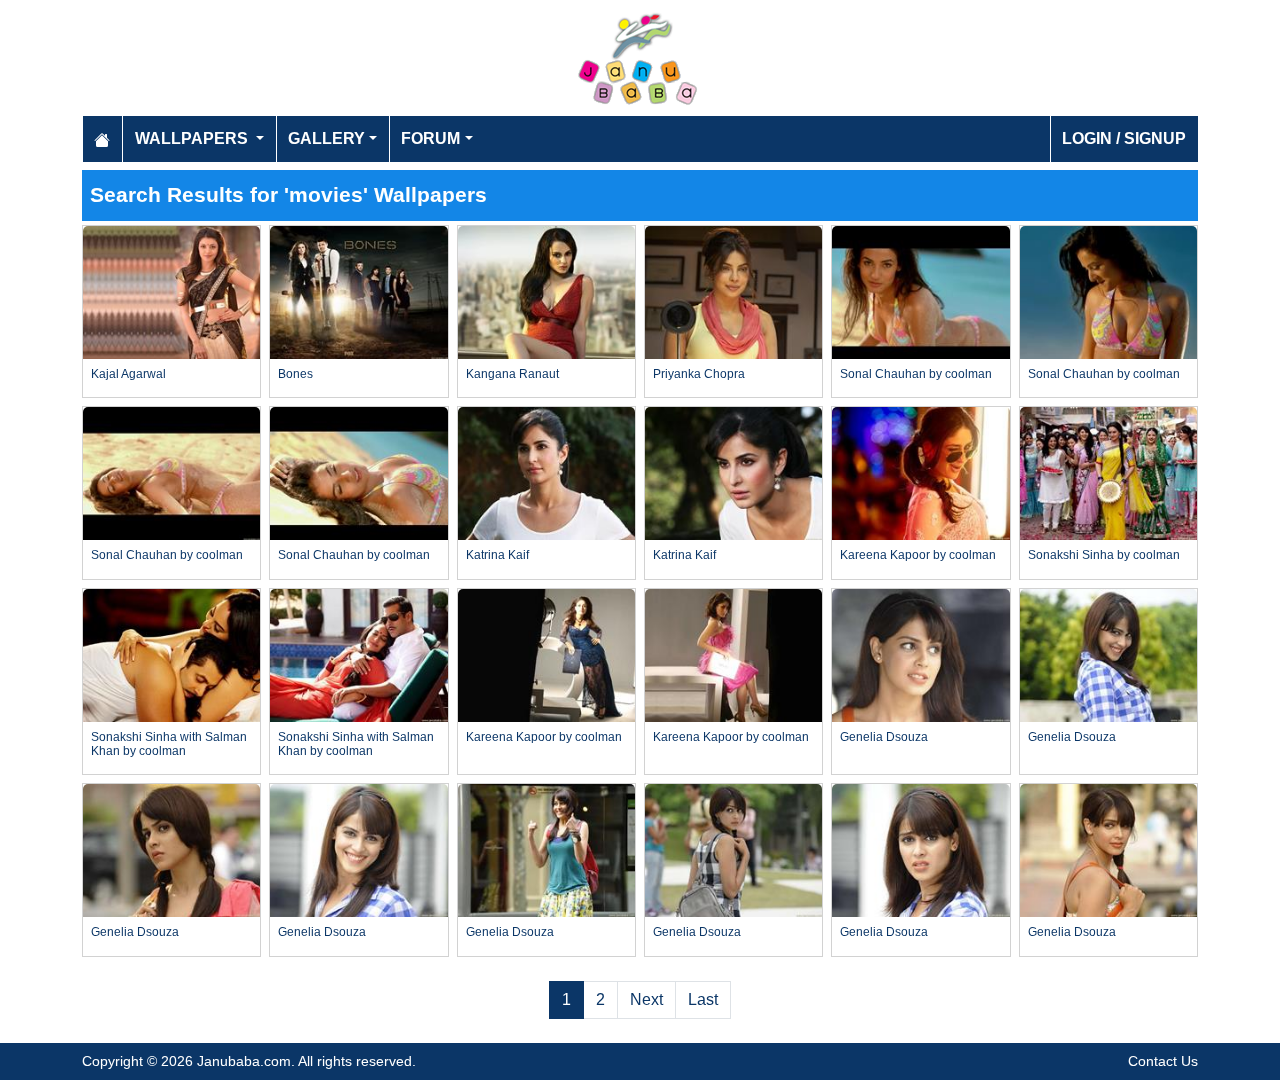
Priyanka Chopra (699, 374)
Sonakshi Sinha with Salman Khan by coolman (169, 744)
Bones (295, 374)
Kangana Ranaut (512, 374)
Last (703, 999)
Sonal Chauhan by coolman (916, 374)
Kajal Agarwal (128, 374)
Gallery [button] (326, 138)
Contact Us (1163, 1061)
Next (646, 999)
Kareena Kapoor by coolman (918, 555)
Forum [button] (430, 138)
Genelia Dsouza (884, 737)
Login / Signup (1124, 138)
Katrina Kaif (497, 555)
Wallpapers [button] (193, 138)
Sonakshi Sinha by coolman (1104, 555)
